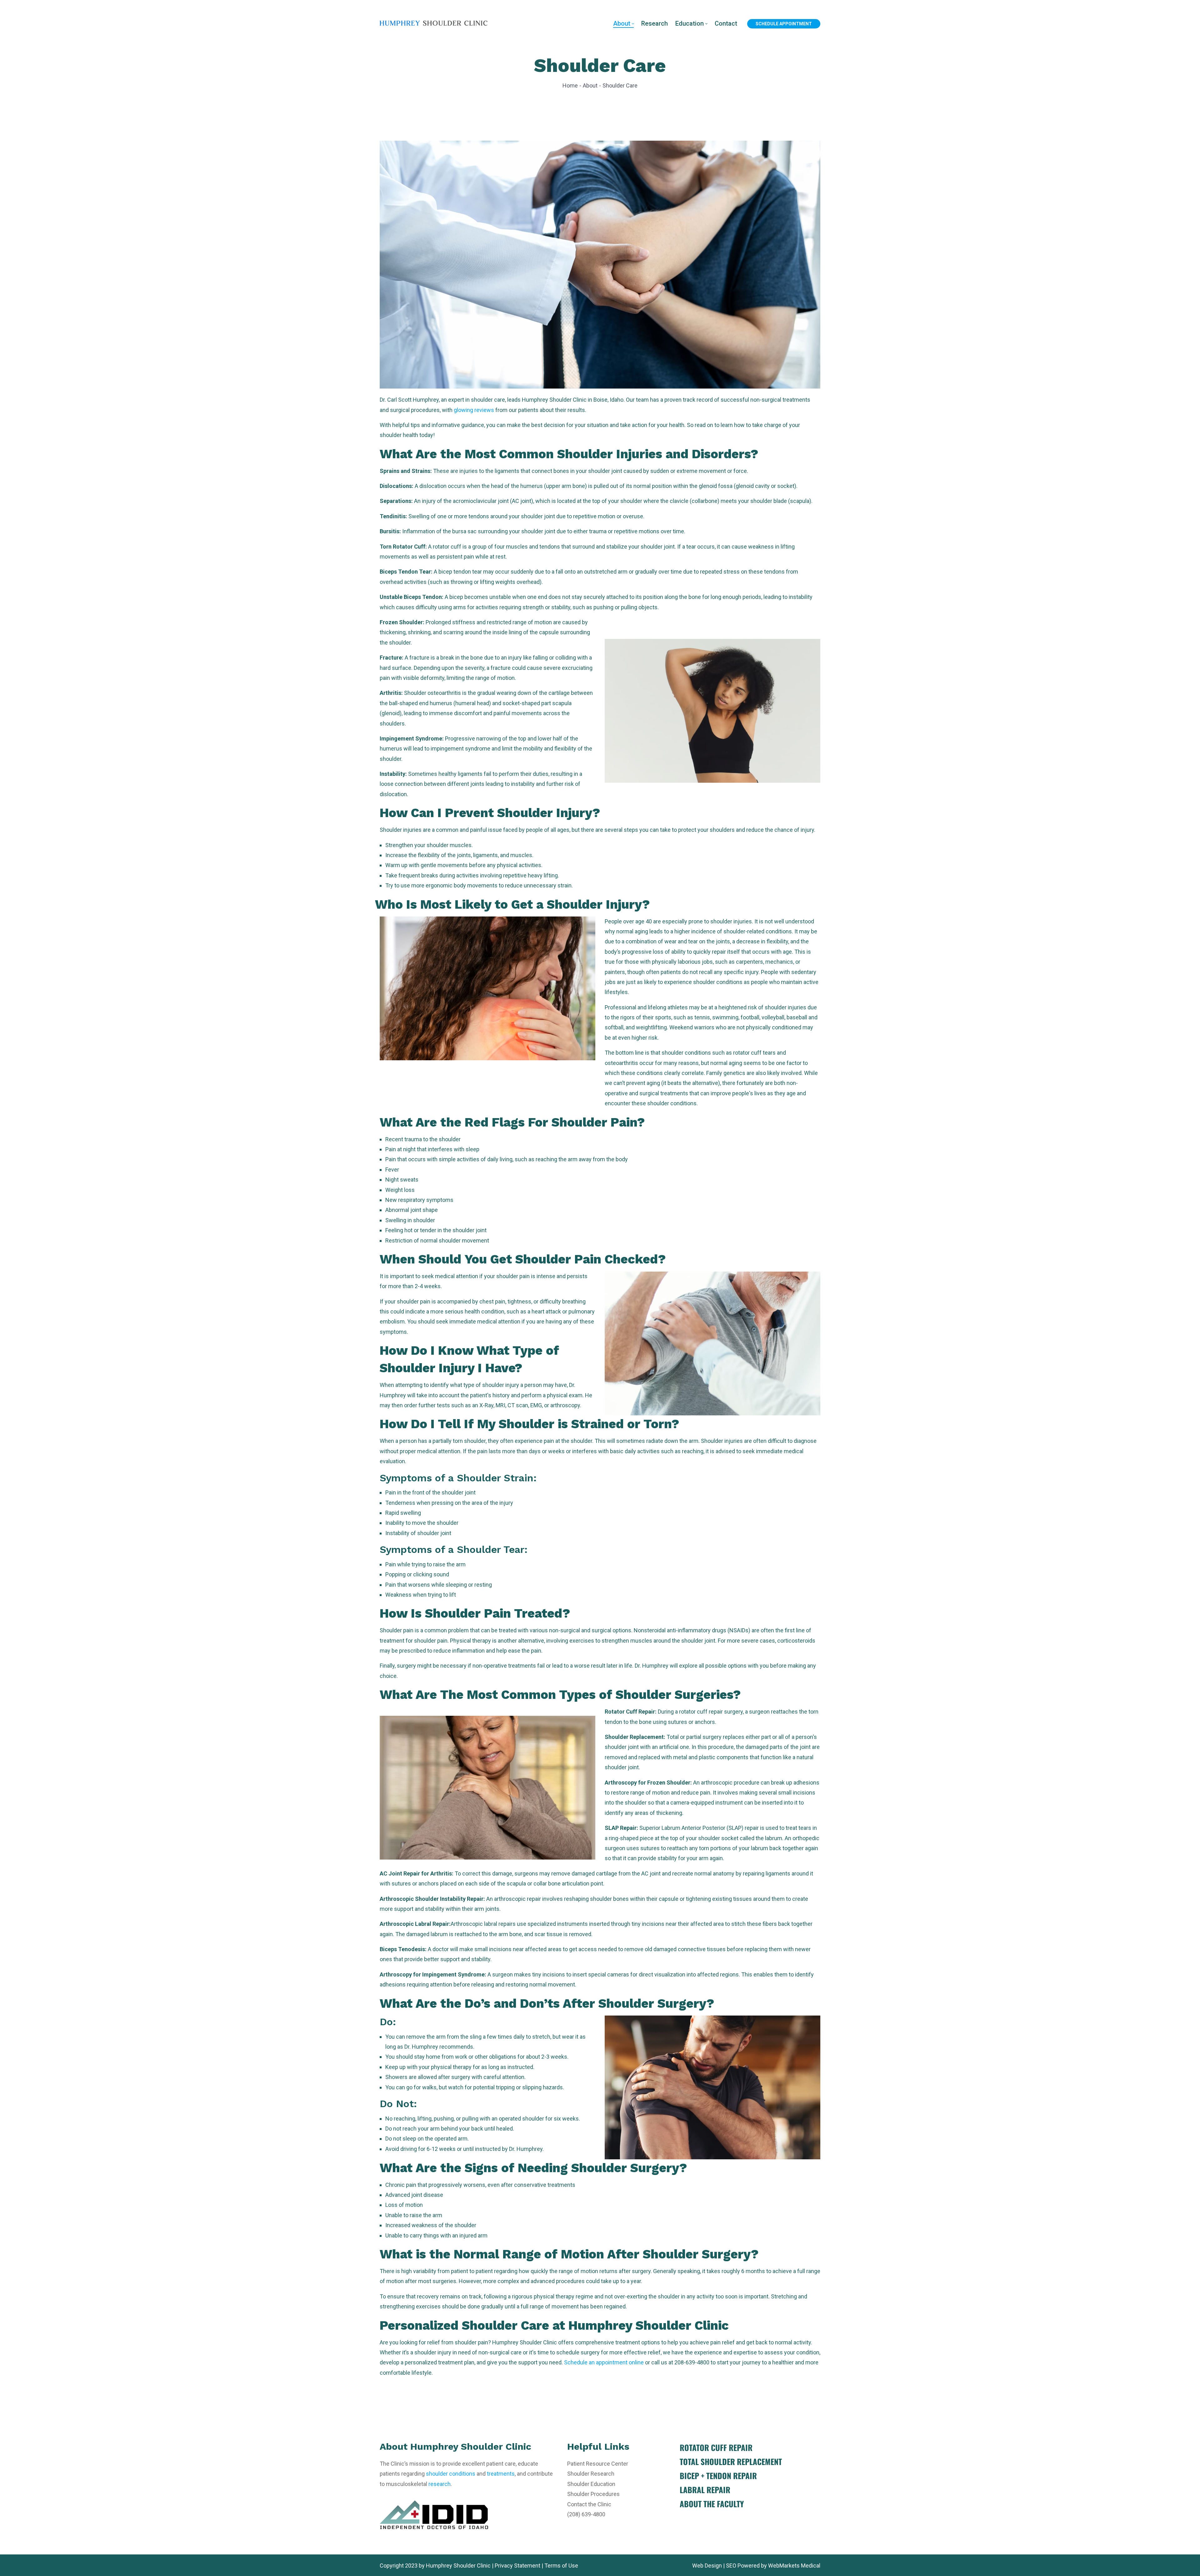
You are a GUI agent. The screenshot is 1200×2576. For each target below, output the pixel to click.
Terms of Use (561, 2566)
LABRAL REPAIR (705, 2490)
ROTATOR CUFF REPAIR (716, 2447)
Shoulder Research (591, 2474)
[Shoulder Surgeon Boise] (434, 23)
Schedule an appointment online (604, 2362)
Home (570, 85)
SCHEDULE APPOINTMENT (784, 24)
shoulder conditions (451, 2474)
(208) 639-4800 (586, 2514)
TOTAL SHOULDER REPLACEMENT (731, 2461)
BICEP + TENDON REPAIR (718, 2476)
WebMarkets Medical (794, 2566)
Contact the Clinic (589, 2504)
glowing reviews (474, 410)
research (440, 2484)
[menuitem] (623, 24)
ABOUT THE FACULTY (712, 2504)
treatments (501, 2474)
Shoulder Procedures (593, 2494)
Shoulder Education (591, 2484)
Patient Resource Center (598, 2464)
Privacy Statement (517, 2566)
